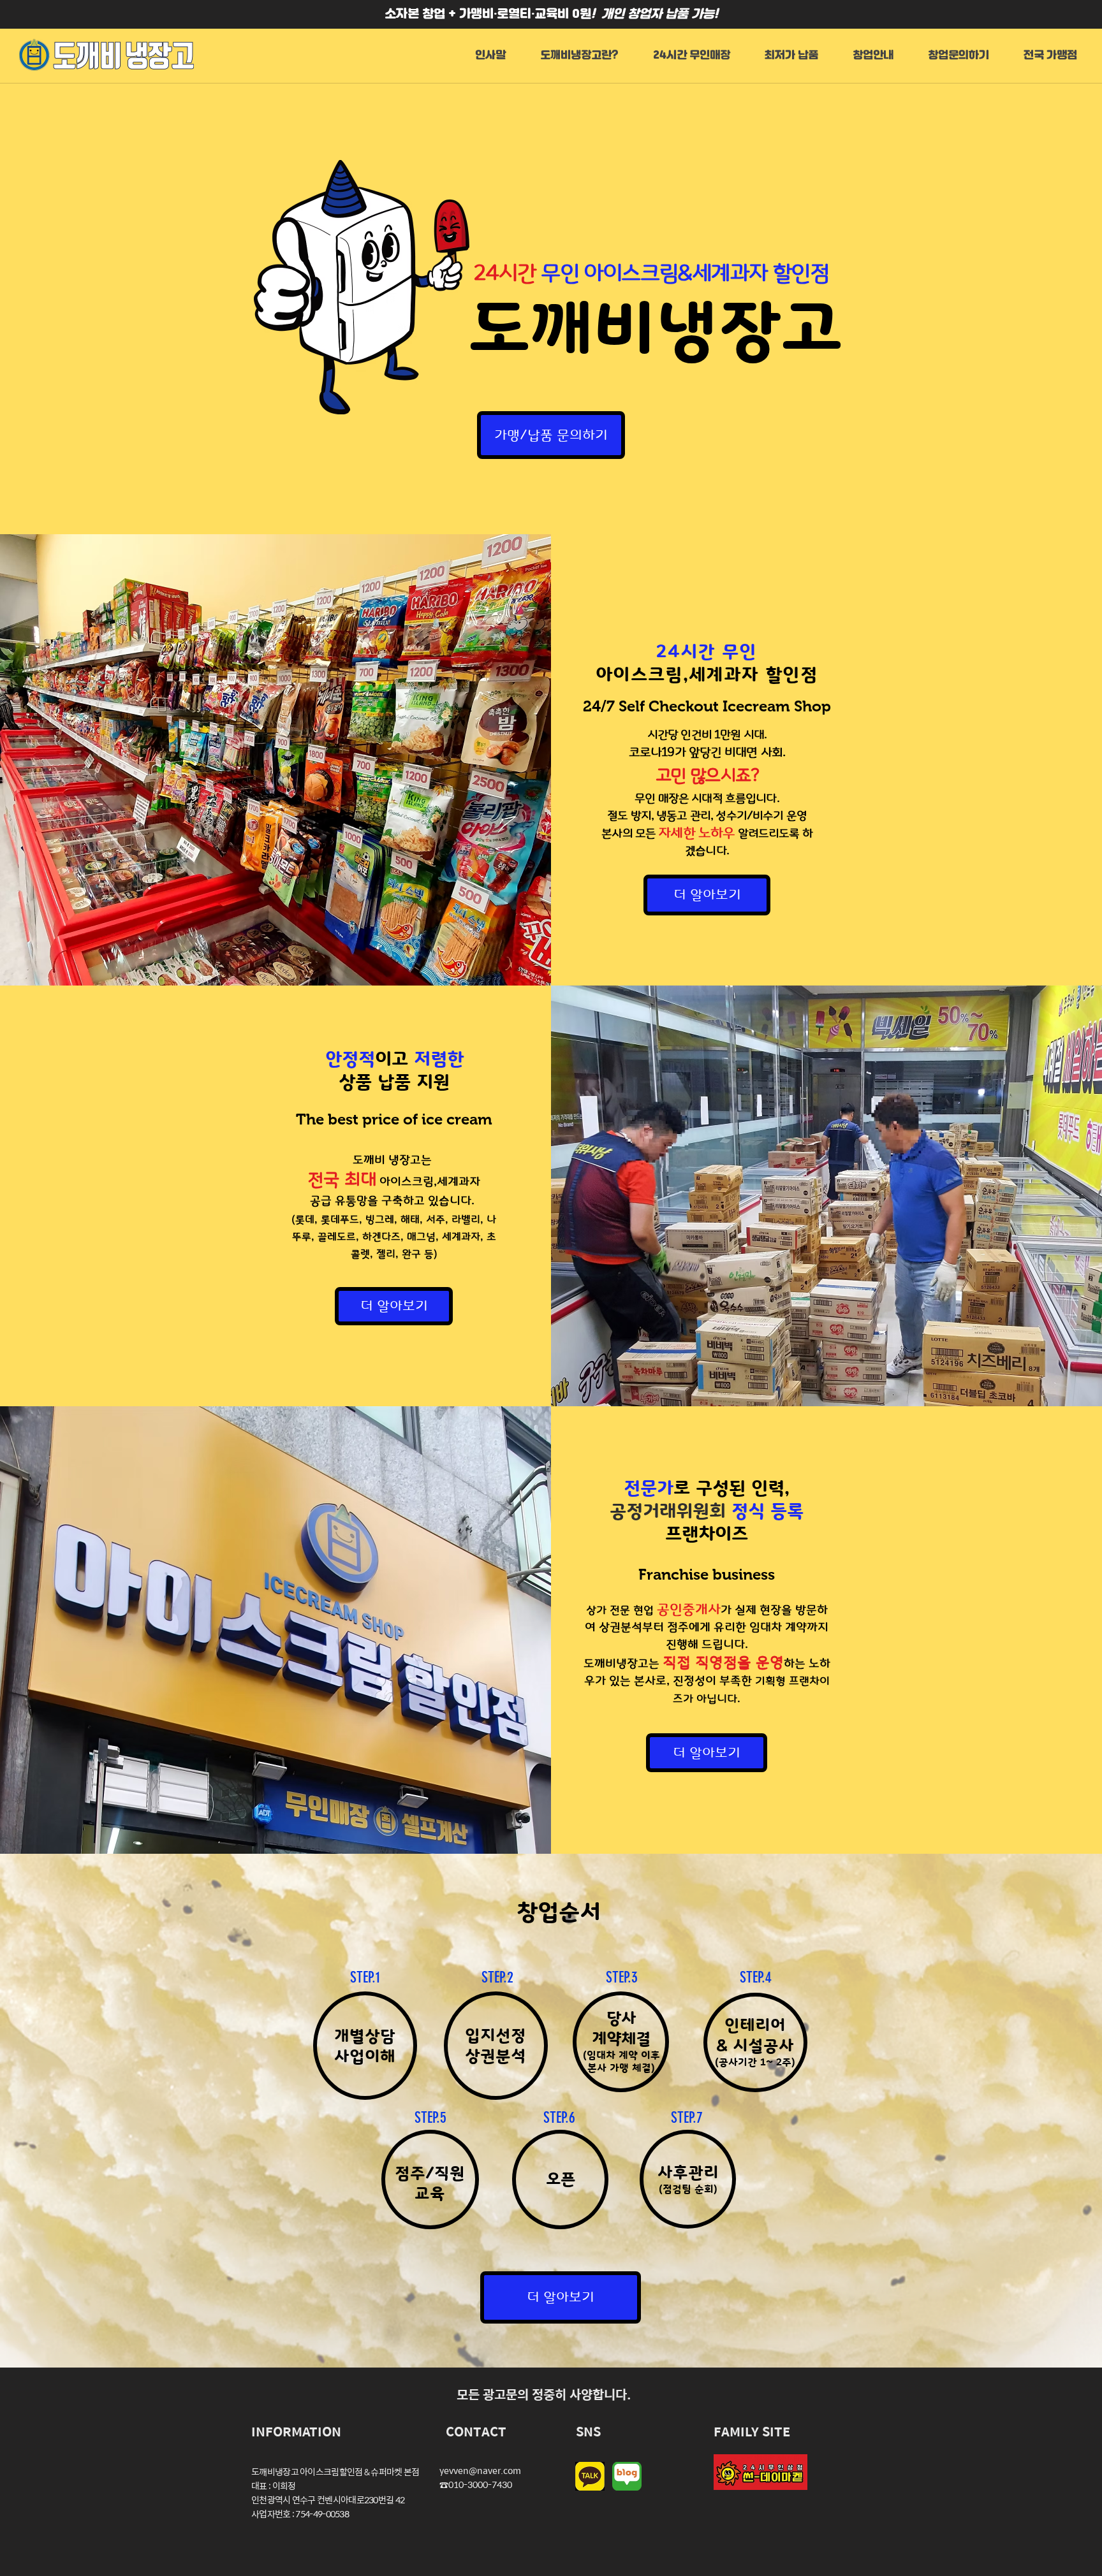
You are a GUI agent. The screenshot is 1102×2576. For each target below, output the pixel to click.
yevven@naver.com (480, 2470)
